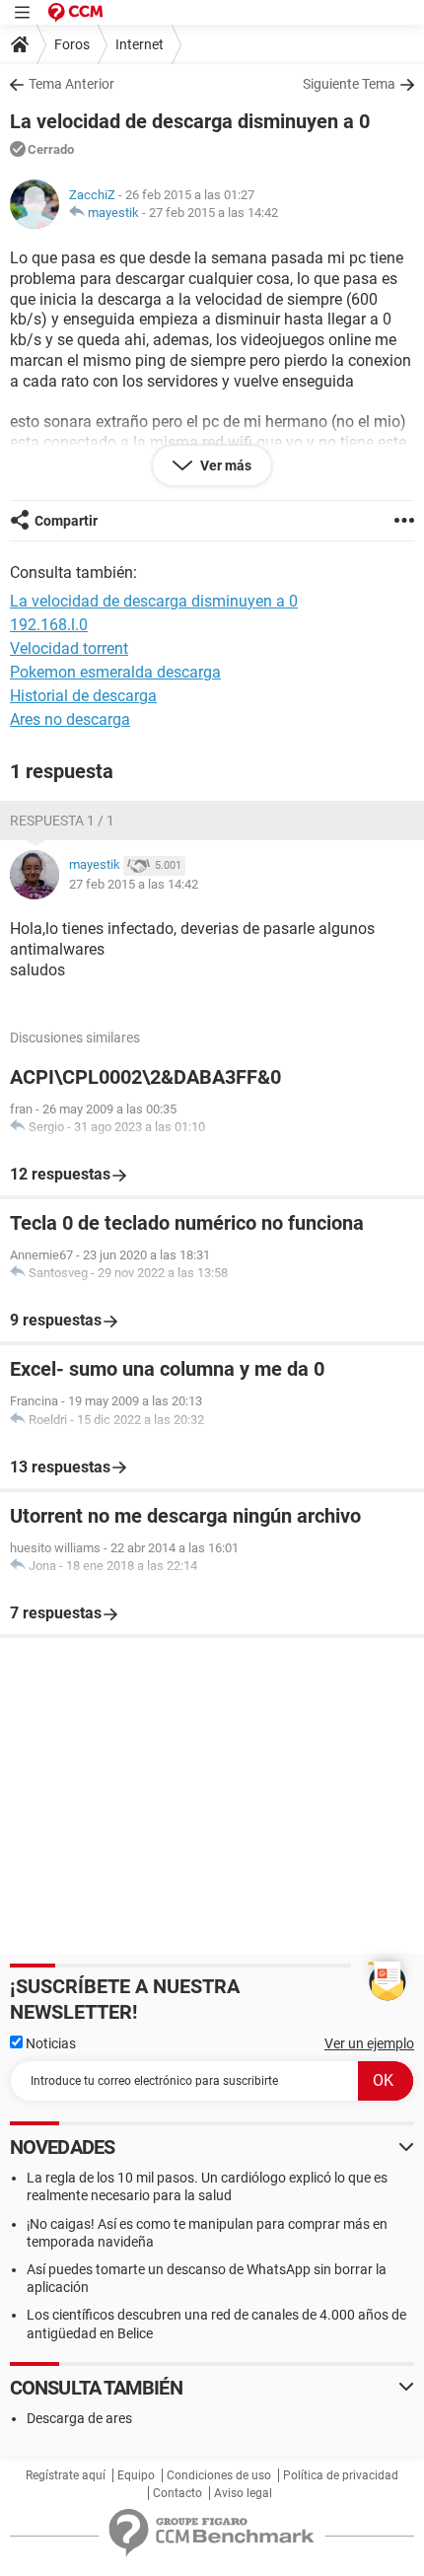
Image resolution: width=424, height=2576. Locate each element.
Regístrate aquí (66, 2475)
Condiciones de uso (219, 2475)
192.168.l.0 (49, 625)
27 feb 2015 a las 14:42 (213, 213)
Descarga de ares (79, 2418)
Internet (140, 44)
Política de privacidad (341, 2475)
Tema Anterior (71, 84)
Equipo (136, 2475)
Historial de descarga (83, 696)
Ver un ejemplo (369, 2043)
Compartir (66, 521)
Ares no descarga (70, 719)
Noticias (49, 2043)
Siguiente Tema (349, 84)
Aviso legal (243, 2493)
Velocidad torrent (69, 648)
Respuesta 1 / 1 (62, 821)
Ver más (224, 465)
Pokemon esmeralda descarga (115, 672)
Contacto (177, 2493)
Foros (72, 44)
